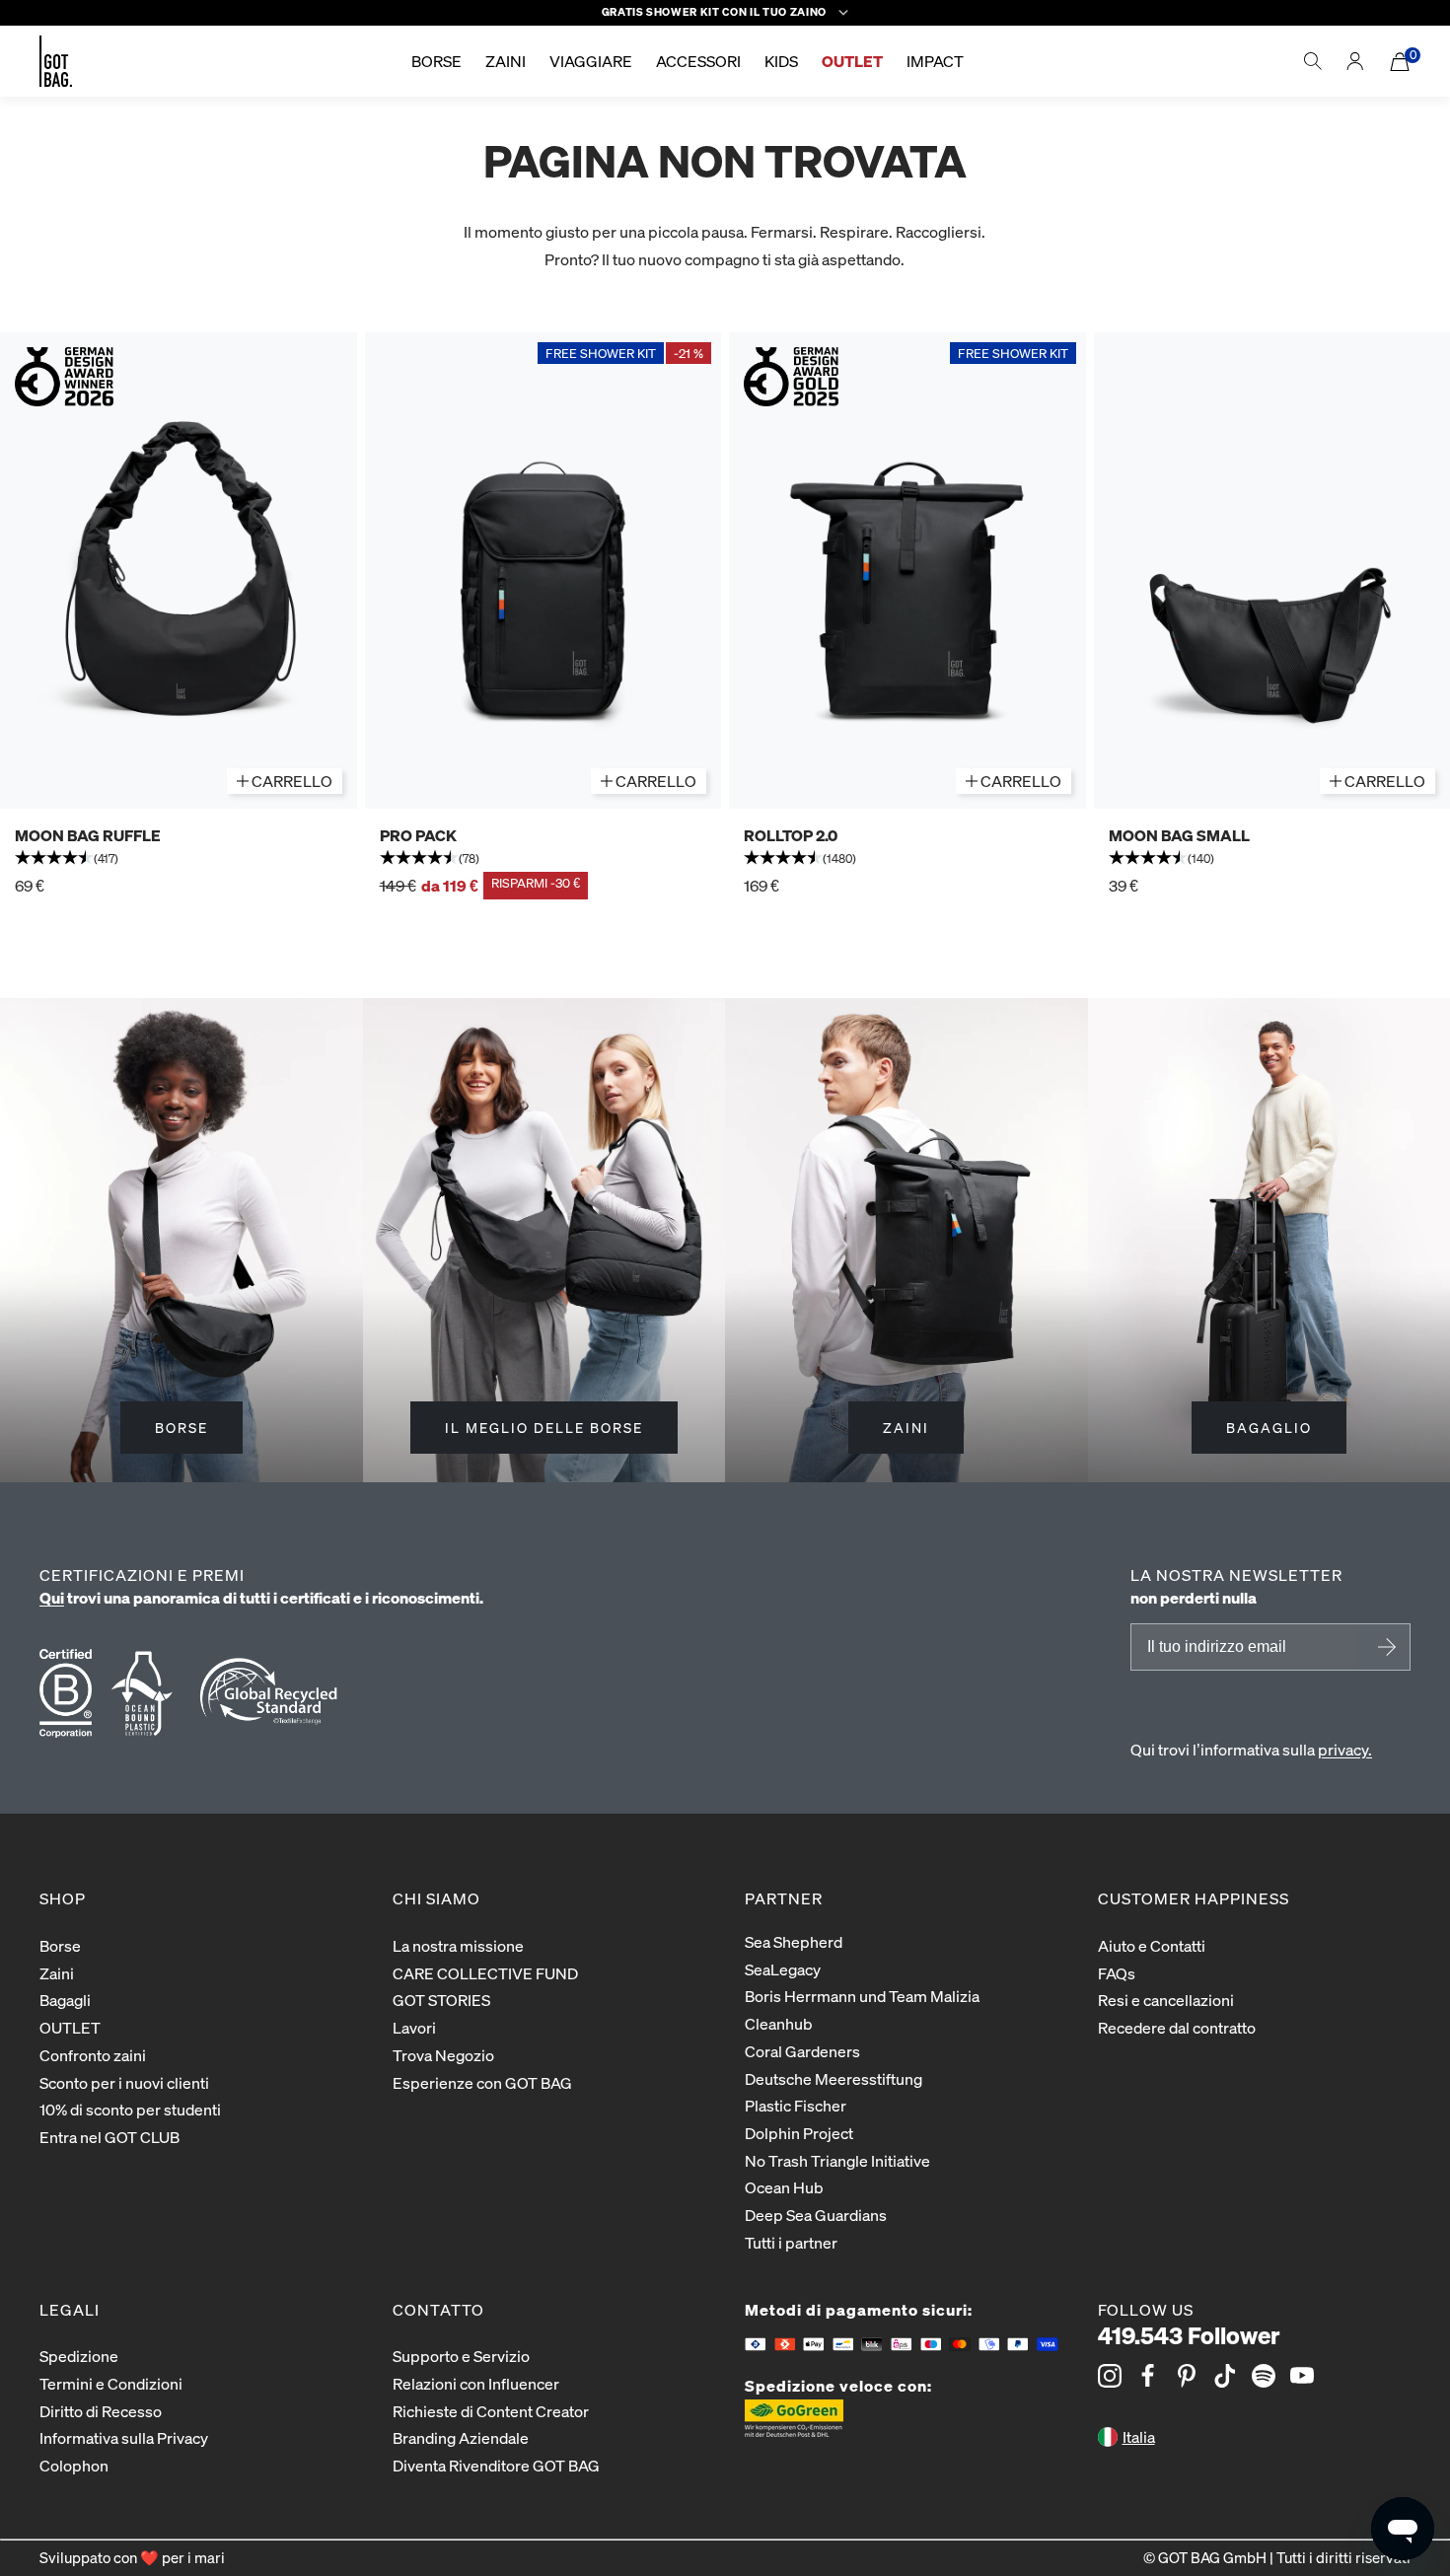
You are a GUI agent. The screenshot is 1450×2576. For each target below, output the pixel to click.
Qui (52, 1597)
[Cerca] (1313, 61)
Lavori (414, 2027)
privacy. (1345, 1749)
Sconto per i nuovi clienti (124, 2082)
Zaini (57, 1973)
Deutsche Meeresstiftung (834, 2078)
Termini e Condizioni (111, 2383)
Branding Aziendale (461, 2437)
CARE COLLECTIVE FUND (485, 1973)
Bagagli (65, 2000)
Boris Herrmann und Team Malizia (862, 1996)
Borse (60, 1945)
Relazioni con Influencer (476, 2383)
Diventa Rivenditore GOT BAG (496, 2465)
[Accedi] (1355, 61)
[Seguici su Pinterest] (1187, 2376)
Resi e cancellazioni (1166, 2000)
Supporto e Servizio (461, 2356)
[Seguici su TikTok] (1225, 2376)
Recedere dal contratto (1177, 2027)
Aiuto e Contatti (1152, 1945)
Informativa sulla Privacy (124, 2437)
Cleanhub (779, 2023)
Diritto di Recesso (101, 2411)
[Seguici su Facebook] (1148, 2376)
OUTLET (70, 2027)
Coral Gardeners (802, 2051)
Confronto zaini (93, 2055)
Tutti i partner (791, 2242)
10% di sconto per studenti (130, 2109)
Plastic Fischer (796, 2105)
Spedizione (79, 2356)
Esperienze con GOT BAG (482, 2082)
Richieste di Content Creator (491, 2411)
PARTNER (784, 1898)
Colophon (74, 2465)
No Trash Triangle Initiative (837, 2160)
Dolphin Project (799, 2133)
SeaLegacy (783, 1969)
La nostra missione (458, 1945)
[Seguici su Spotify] (1264, 2376)
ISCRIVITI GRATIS (1384, 1647)
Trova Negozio (443, 2055)
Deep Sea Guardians (816, 2215)
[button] (179, 859)
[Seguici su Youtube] (1302, 2376)
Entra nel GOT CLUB (109, 2137)
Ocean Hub (784, 2187)
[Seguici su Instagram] (1110, 2376)
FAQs (1117, 1973)
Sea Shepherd (794, 1941)
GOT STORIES (441, 2000)
